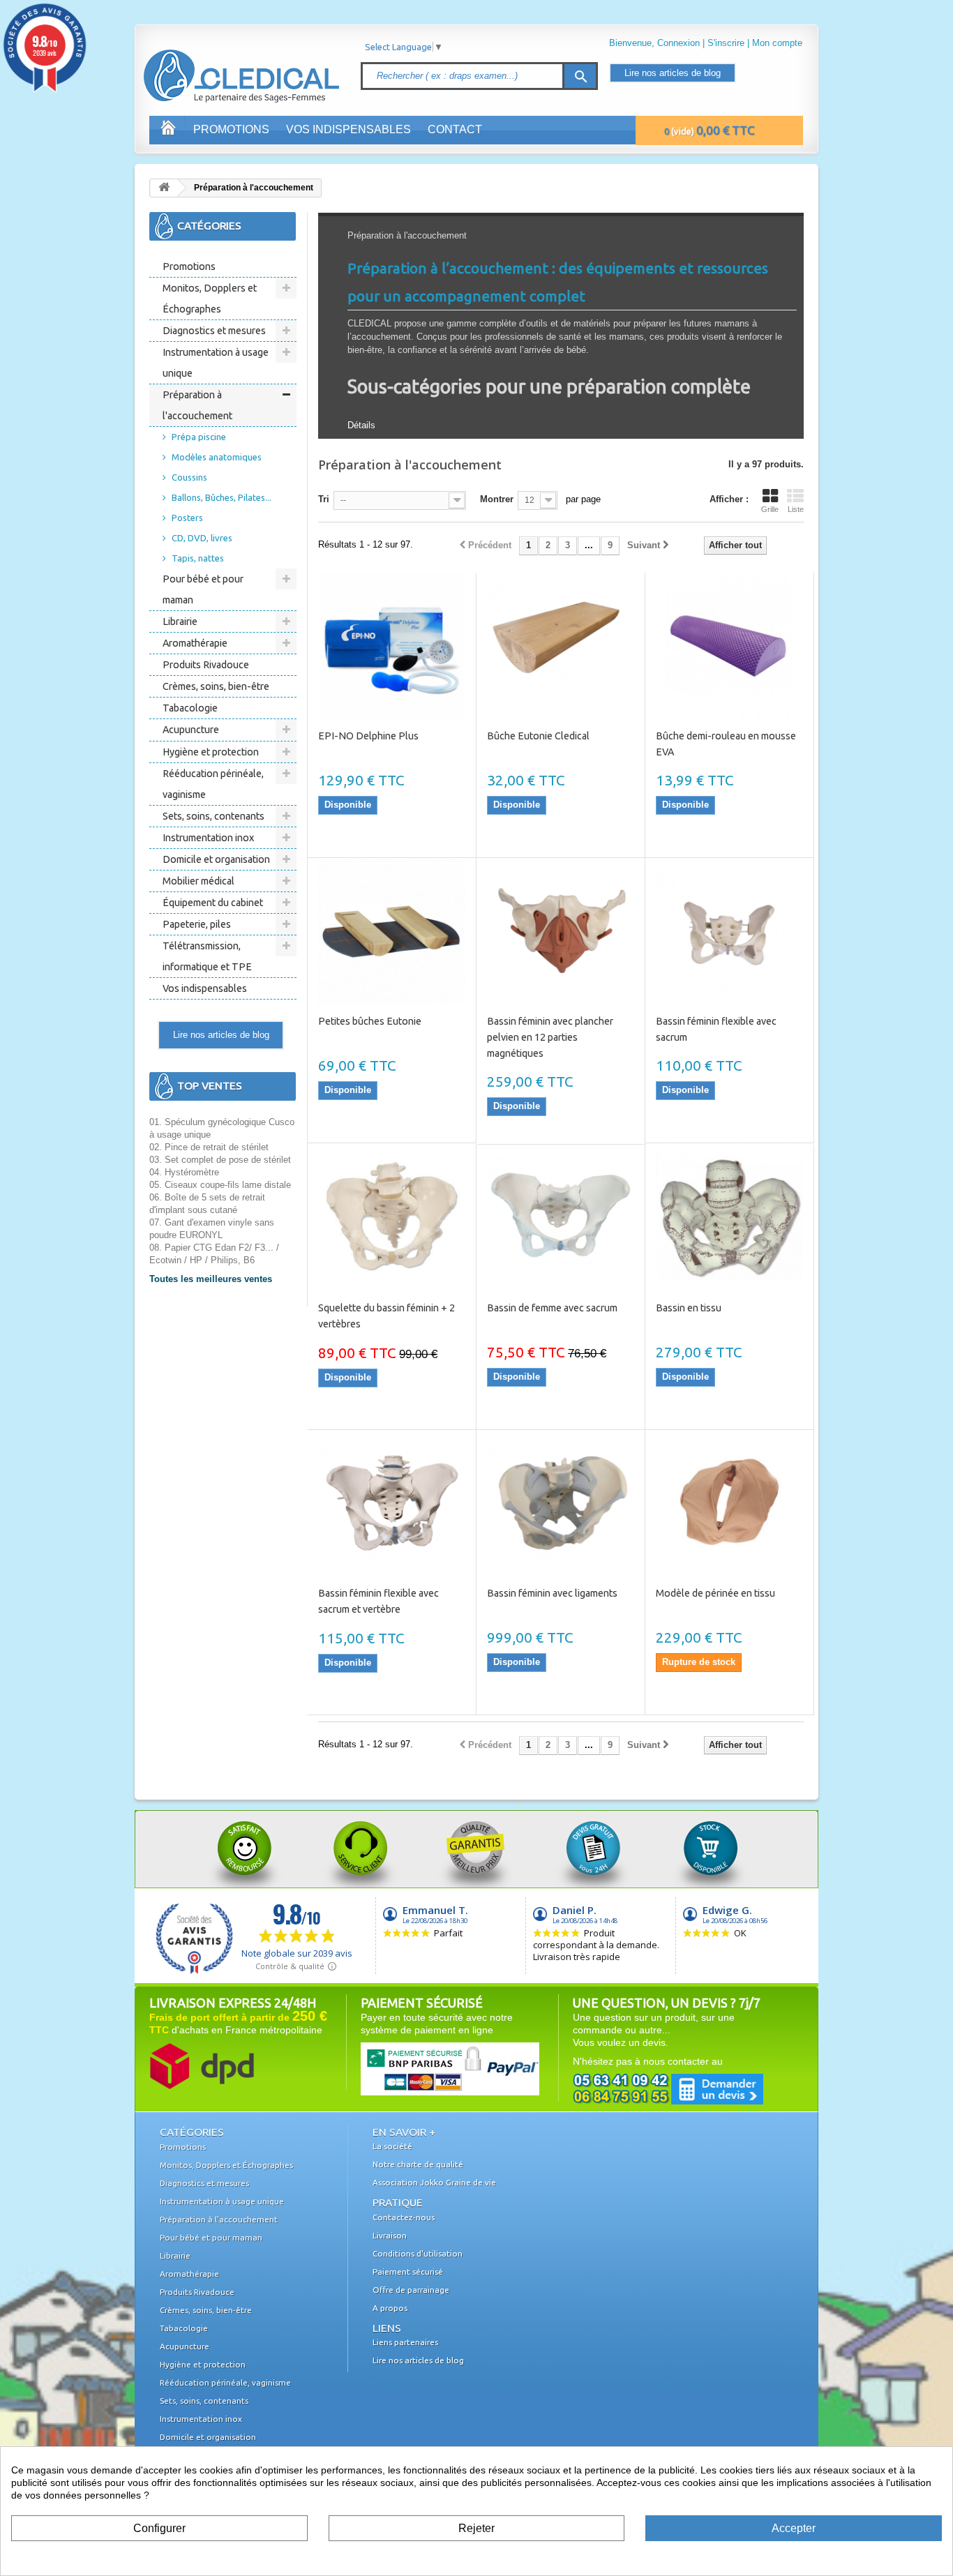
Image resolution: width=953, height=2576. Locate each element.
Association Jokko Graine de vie (434, 2182)
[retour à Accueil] (164, 188)
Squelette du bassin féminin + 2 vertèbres (387, 1316)
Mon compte (777, 43)
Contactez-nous (404, 2217)
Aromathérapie (195, 643)
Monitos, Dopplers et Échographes (210, 299)
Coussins (189, 477)
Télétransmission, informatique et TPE (207, 956)
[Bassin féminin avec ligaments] (561, 1503)
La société (392, 2146)
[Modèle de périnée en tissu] (729, 1503)
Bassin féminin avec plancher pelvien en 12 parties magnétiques (550, 1037)
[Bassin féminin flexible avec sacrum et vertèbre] (392, 1503)
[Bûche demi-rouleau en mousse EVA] (729, 646)
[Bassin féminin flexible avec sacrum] (729, 931)
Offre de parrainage (411, 2290)
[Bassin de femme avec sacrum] (561, 1218)
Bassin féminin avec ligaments (552, 1593)
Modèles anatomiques (217, 457)
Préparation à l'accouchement (197, 405)
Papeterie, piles (197, 924)
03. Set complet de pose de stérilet (220, 1160)
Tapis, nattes (198, 558)
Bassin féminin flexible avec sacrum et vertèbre (378, 1601)
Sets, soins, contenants (213, 816)
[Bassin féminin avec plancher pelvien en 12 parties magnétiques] (561, 931)
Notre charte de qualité (418, 2164)
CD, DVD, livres (202, 538)
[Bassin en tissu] (729, 1218)
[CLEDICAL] (217, 62)
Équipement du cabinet (213, 903)
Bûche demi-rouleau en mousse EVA (726, 744)
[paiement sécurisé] (423, 2068)
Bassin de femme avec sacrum (552, 1308)
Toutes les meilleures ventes (211, 1279)
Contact (455, 129)
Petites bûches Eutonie (370, 1021)
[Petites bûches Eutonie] (392, 931)
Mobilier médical (198, 881)
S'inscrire (726, 43)
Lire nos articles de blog (673, 73)
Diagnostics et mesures (214, 331)
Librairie (180, 622)
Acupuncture (191, 730)
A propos (390, 2308)
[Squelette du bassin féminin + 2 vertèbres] (392, 1218)
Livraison (390, 2235)
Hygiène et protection (211, 752)
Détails (361, 425)
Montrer (497, 499)
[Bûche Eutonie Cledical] (561, 646)
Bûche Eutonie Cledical (538, 736)
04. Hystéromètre (184, 1172)
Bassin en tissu (689, 1308)
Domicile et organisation (216, 859)
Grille (770, 509)
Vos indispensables (348, 129)
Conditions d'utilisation (418, 2253)
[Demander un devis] (668, 2089)
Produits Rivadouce (206, 665)
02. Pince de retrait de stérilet (209, 1147)
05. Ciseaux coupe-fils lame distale (220, 1185)
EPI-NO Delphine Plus (368, 736)
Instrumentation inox (208, 838)
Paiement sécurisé (408, 2272)
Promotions (231, 129)
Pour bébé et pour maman (203, 589)
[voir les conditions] (202, 2065)
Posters (187, 518)
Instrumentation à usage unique (216, 363)
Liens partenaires (405, 2342)
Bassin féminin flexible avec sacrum (716, 1029)
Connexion (678, 43)
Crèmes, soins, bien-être (216, 686)
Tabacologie (190, 708)
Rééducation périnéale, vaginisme (213, 784)
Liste (796, 509)
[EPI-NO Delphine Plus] (392, 646)
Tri (324, 499)
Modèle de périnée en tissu (715, 1593)
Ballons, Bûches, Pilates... (222, 497)
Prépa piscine (199, 437)
